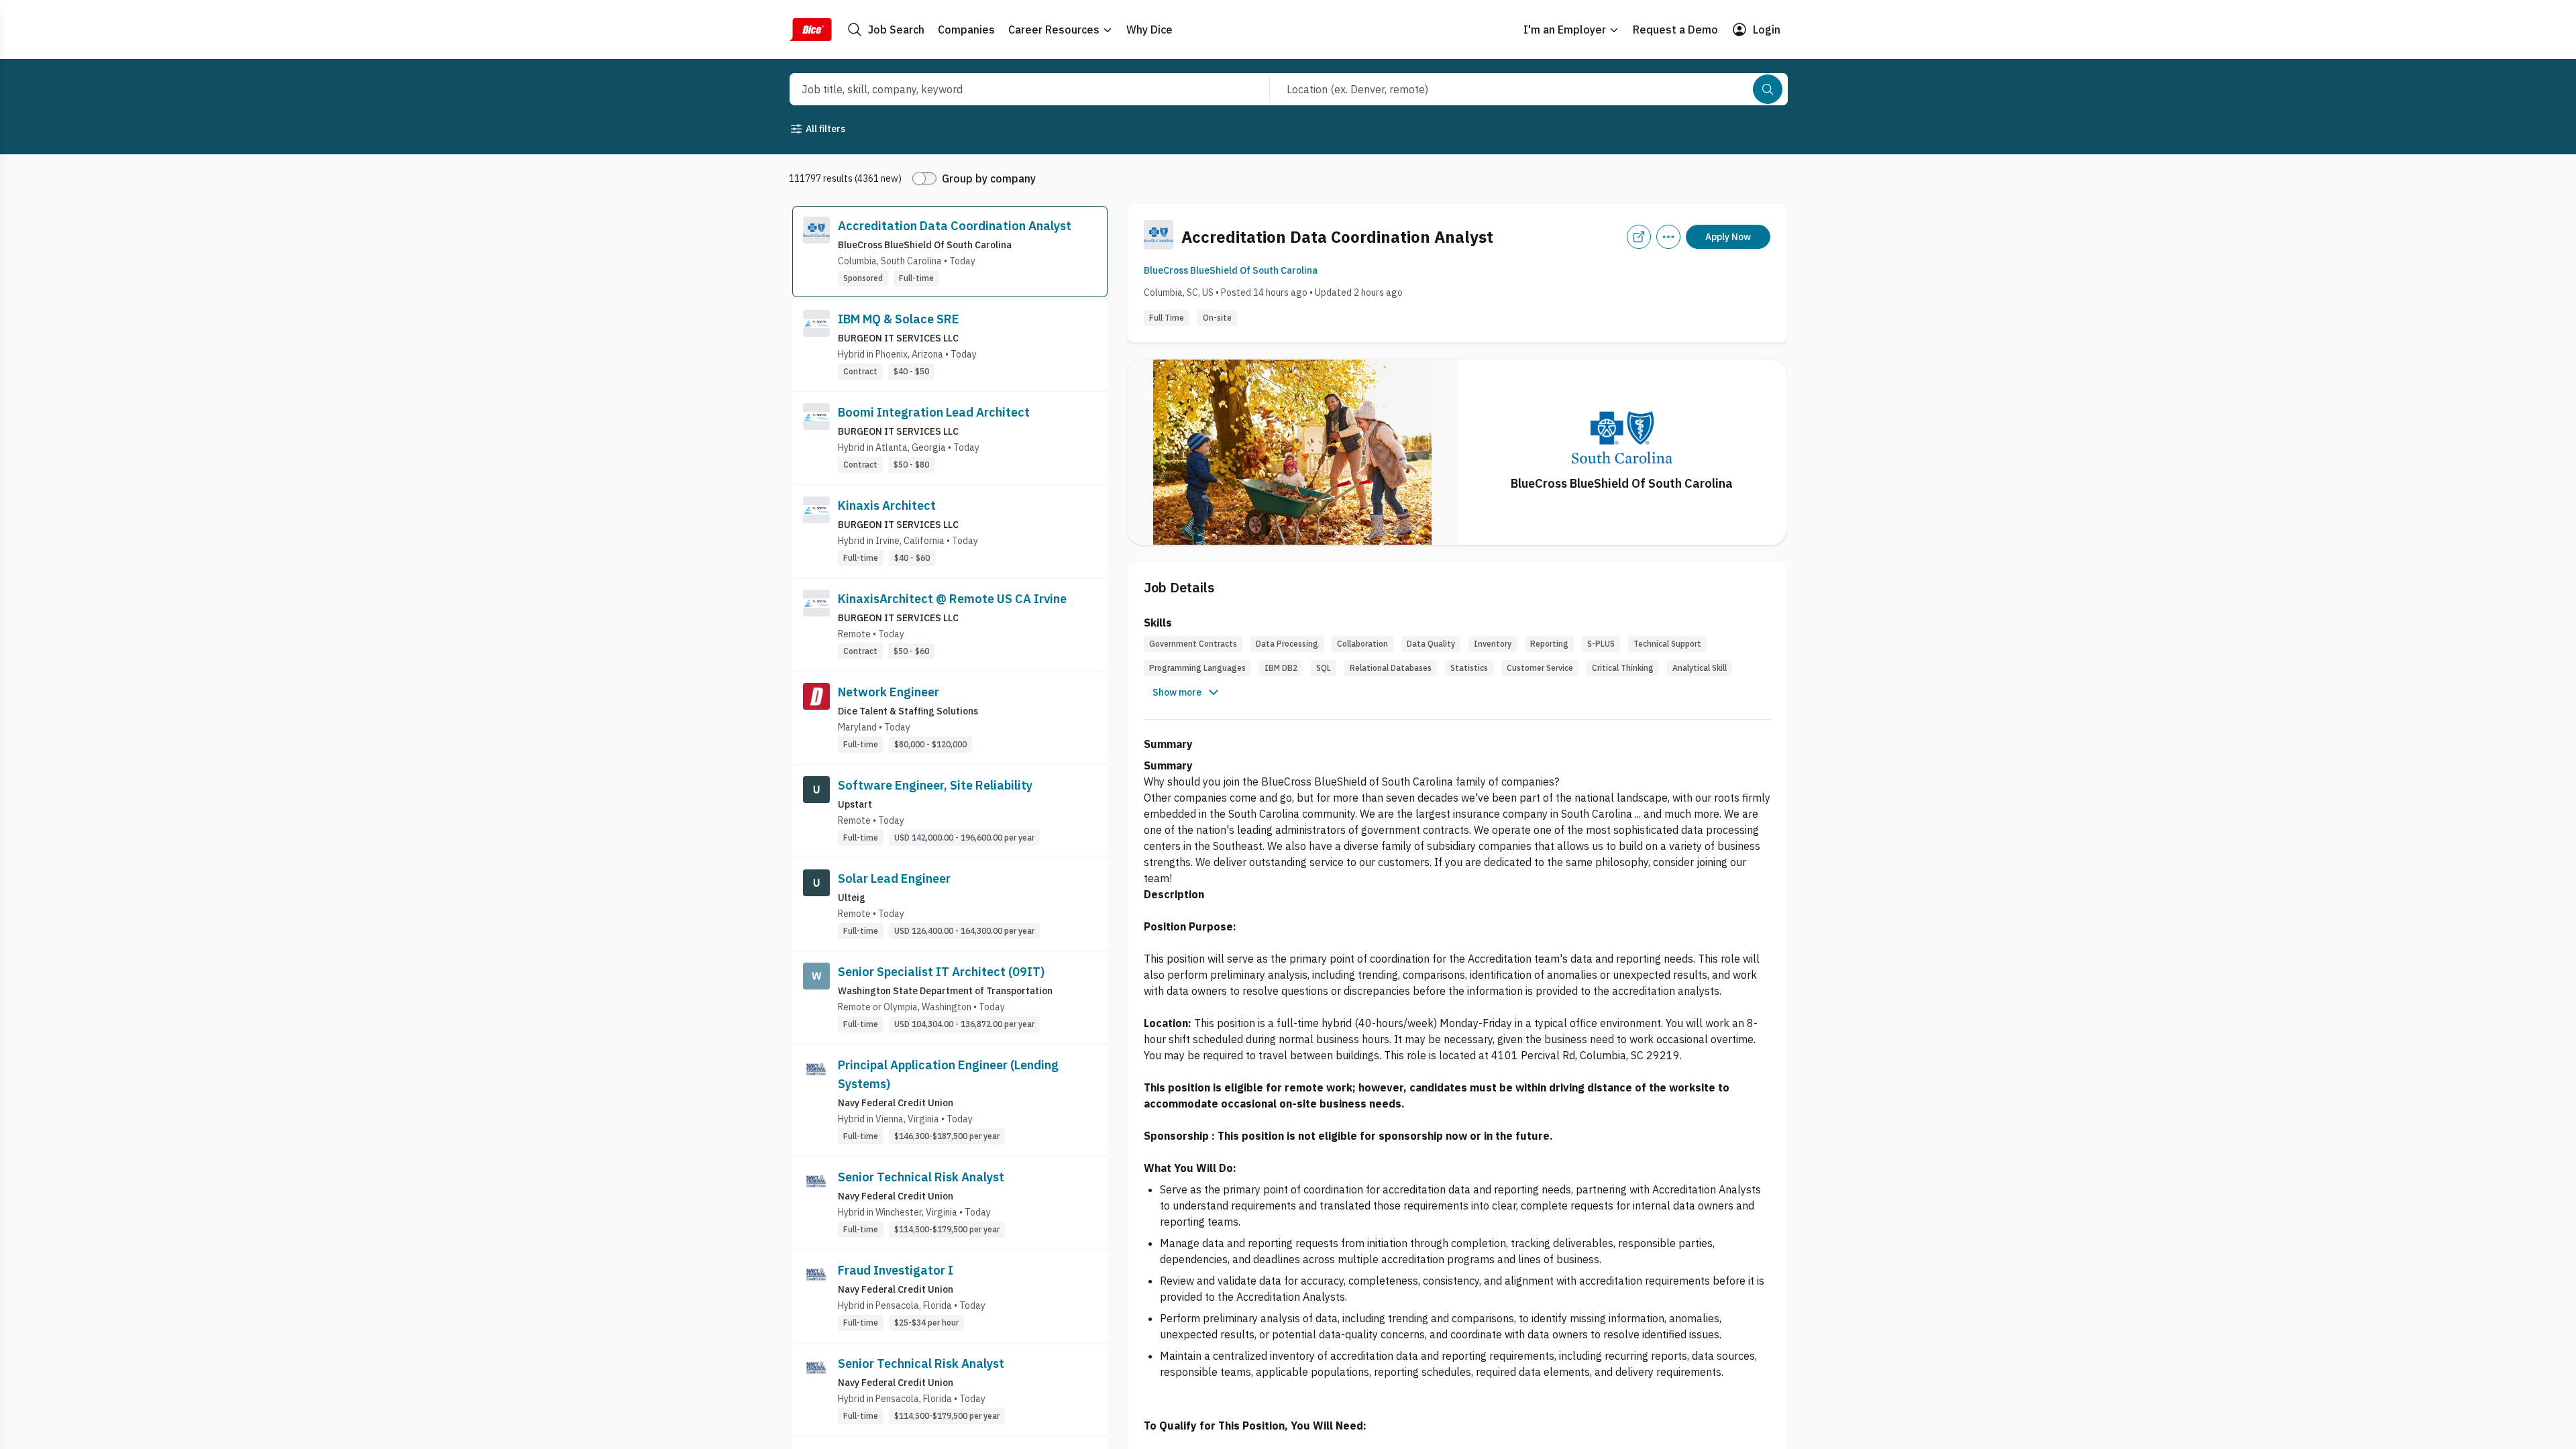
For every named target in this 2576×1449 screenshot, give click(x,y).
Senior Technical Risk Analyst (921, 1177)
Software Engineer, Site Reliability (935, 785)
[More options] (1668, 237)
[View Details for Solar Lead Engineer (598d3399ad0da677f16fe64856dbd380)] (950, 904)
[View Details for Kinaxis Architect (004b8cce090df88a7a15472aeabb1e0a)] (950, 531)
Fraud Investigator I (896, 1270)
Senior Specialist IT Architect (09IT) (941, 972)
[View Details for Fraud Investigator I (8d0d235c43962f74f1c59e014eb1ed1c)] (950, 1296)
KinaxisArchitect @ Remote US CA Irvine (952, 599)
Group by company (989, 178)
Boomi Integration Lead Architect (934, 412)
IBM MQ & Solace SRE (899, 319)
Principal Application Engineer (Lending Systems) (948, 1074)
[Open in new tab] (1639, 237)
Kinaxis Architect (887, 505)
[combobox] (1015, 89)
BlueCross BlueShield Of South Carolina (1231, 270)
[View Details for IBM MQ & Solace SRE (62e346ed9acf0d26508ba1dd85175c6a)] (950, 345)
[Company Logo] (816, 252)
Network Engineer (889, 692)
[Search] (1768, 89)
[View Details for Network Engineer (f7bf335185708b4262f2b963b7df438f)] (950, 718)
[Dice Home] (810, 30)
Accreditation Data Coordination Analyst (955, 226)
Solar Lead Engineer (894, 878)
